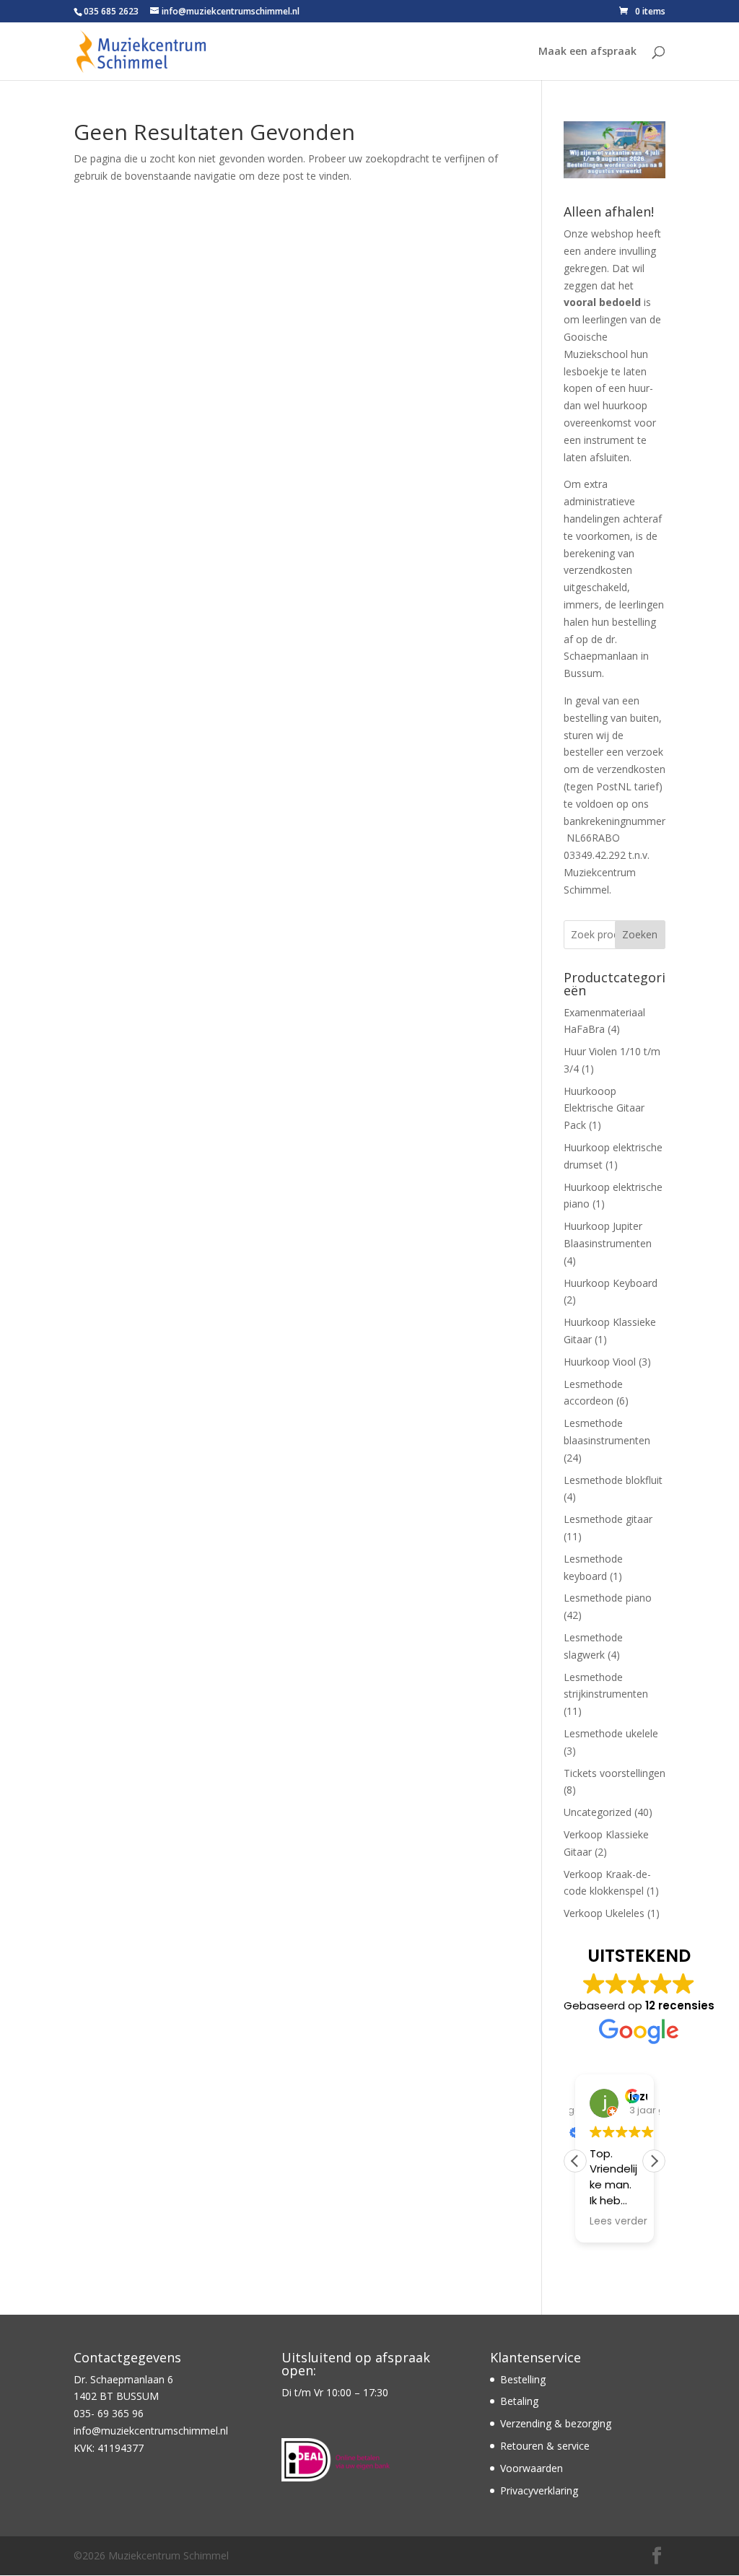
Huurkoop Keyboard (611, 1283)
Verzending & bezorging (556, 2423)
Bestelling (523, 2379)
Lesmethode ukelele (611, 1733)
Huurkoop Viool (600, 1362)
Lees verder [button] (618, 2222)
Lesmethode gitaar (608, 1519)
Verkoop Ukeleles (604, 1913)
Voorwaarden (532, 2468)
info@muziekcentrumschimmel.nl (151, 2431)
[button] (654, 2161)
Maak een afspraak (587, 52)
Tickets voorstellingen (615, 1773)
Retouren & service (545, 2446)
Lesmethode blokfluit (613, 1480)
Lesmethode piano (608, 1598)
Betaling (519, 2401)
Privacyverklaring (539, 2490)
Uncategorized (598, 1812)
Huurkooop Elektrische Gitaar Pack (604, 1108)
